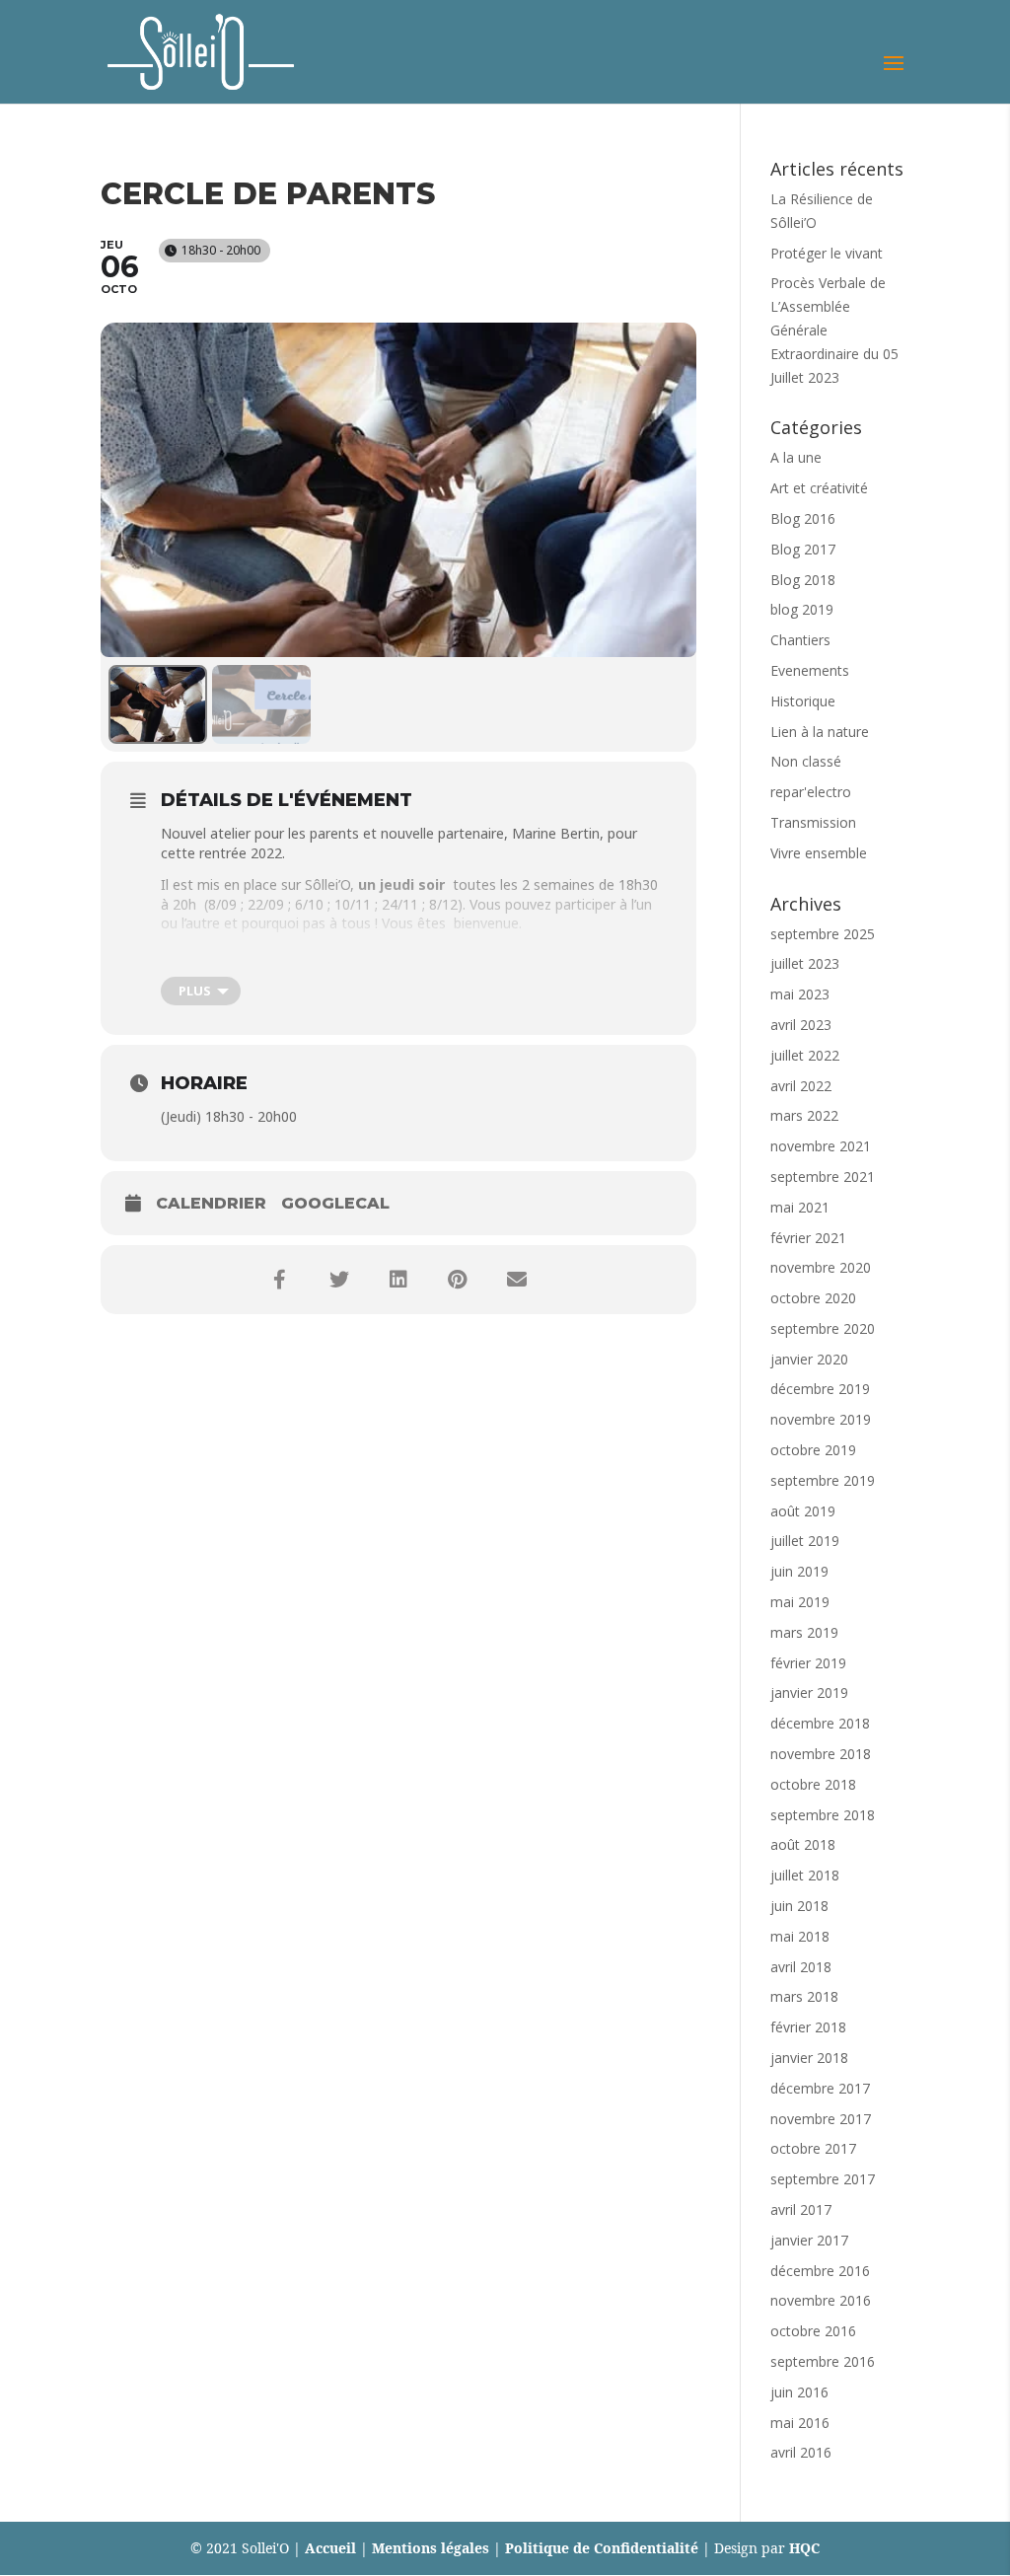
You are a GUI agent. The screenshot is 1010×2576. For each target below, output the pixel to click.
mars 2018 (804, 1996)
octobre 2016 (813, 2331)
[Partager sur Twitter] (339, 1280)
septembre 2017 (823, 2179)
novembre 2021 (821, 1146)
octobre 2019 (813, 1450)
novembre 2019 (821, 1419)
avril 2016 (801, 2452)
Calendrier (211, 1203)
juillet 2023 (805, 963)
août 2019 (803, 1511)
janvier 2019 (809, 1693)
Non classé (806, 761)
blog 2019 (802, 609)
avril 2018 (801, 1967)
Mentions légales (431, 2548)
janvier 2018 (809, 2058)
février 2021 (808, 1238)
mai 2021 (800, 1207)
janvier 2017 (809, 2240)
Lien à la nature (820, 732)
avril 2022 (801, 1086)
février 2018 (808, 2027)
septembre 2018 (823, 1815)
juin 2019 (799, 1571)
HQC (804, 2548)
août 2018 (803, 1844)
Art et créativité (819, 488)
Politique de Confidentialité (602, 2548)
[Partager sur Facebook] (280, 1280)
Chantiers (800, 640)
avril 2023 (801, 1025)
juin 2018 (799, 1906)
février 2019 (808, 1663)
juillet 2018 (805, 1875)
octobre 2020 (813, 1298)
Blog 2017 (803, 549)
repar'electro (811, 792)
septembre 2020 (823, 1328)
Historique (803, 701)
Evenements (810, 670)
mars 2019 (804, 1632)
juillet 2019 (805, 1541)
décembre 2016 (820, 2271)
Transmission (813, 822)
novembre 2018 (821, 1754)
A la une (796, 457)
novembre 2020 (821, 1267)
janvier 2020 (809, 1359)
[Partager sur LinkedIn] (398, 1280)
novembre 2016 (821, 2300)
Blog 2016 (803, 518)
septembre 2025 (823, 934)
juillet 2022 (805, 1055)
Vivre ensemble (819, 853)
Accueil (330, 2548)
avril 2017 (801, 2209)
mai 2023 (800, 994)
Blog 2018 (803, 580)
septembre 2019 (823, 1480)
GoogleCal (335, 1203)
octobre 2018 (813, 1784)
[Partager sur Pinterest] (458, 1280)
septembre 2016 (823, 2361)
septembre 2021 (823, 1177)
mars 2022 (804, 1115)
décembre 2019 (820, 1389)
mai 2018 (800, 1936)
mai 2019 (800, 1602)
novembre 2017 (821, 2119)
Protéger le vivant (827, 253)
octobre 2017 (813, 2148)
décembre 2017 (820, 2088)
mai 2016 (800, 2423)
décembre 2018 (820, 1723)
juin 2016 (799, 2392)
